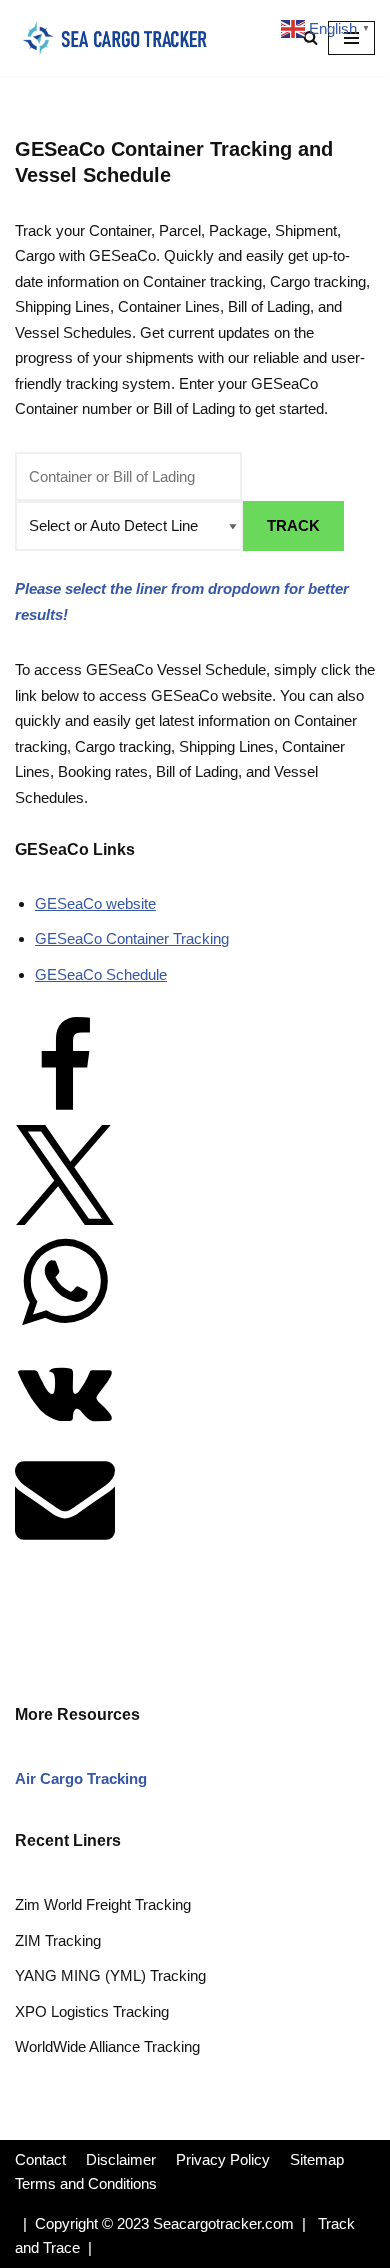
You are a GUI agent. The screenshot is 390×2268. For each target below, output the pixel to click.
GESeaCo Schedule (101, 974)
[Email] (65, 1541)
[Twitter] (65, 1219)
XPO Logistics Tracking (92, 2011)
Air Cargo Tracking (81, 1778)
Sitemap (317, 2159)
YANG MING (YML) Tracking (110, 1975)
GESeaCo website (95, 903)
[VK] (65, 1434)
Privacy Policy (223, 2159)
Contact (40, 2159)
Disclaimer (121, 2159)
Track (293, 525)
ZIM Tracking (58, 1940)
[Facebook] (65, 1111)
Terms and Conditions (86, 2183)
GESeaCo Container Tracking (132, 938)
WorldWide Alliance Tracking (107, 2046)
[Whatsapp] (65, 1326)
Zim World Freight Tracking (103, 1904)
